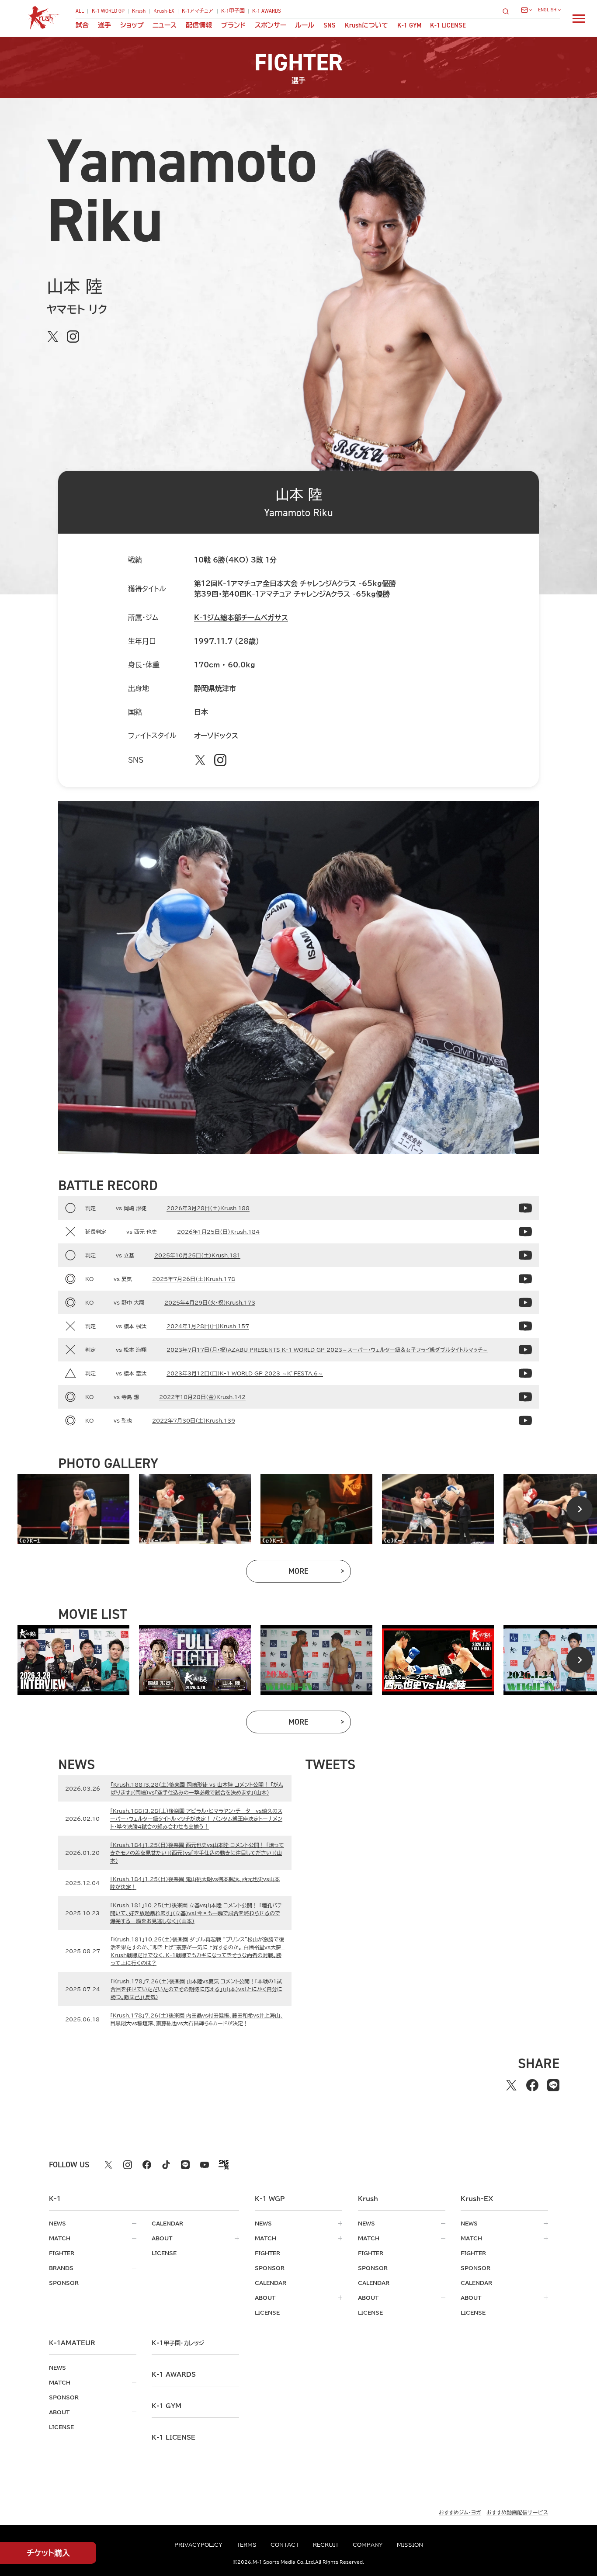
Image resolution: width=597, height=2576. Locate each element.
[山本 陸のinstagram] (73, 337)
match (60, 2238)
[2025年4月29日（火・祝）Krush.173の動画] (525, 1302)
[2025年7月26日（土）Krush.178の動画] (525, 1279)
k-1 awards (174, 2375)
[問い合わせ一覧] (526, 10)
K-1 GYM (409, 26)
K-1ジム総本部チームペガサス (241, 618)
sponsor (64, 2283)
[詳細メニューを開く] (579, 18)
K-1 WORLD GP (108, 11)
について (366, 26)
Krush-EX (164, 11)
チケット (48, 2553)
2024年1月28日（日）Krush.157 (208, 1326)
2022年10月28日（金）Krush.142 (202, 1397)
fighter (62, 2253)
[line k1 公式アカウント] (185, 2165)
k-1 (178, 2343)
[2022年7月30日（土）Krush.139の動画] (525, 1420)
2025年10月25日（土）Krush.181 (197, 1255)
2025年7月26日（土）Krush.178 (194, 1279)
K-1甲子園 (233, 11)
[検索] (508, 11)
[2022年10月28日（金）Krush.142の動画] (525, 1397)
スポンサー (271, 26)
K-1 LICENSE (448, 26)
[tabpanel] (73, 1509)
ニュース (165, 26)
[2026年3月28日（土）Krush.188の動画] (525, 1208)
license (164, 2253)
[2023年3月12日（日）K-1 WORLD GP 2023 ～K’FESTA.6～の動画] (525, 1373)
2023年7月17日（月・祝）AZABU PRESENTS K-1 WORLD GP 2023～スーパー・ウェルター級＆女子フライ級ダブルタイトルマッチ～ (327, 1350)
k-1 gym (167, 2406)
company (368, 2545)
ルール (305, 26)
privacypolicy (198, 2545)
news (57, 2223)
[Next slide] (580, 1509)
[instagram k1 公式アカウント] (128, 2165)
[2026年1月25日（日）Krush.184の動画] (525, 1232)
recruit (326, 2545)
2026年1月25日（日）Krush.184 (218, 1232)
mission (410, 2545)
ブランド (233, 26)
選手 (104, 26)
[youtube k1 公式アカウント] (205, 2165)
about (162, 2238)
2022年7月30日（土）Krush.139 (194, 1420)
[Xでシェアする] (511, 2085)
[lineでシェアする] (553, 2085)
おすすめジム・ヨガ (460, 2512)
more (320, 1573)
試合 (82, 26)
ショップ (132, 26)
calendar (167, 2223)
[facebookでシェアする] (532, 2085)
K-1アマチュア (198, 11)
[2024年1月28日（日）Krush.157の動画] (525, 1326)
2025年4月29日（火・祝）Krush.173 (210, 1302)
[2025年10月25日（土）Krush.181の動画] (525, 1255)
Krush (139, 11)
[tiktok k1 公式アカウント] (166, 2165)
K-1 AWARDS (267, 11)
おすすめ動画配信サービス (517, 2512)
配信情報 (199, 26)
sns (330, 26)
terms (246, 2545)
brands (61, 2268)
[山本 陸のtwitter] (53, 337)
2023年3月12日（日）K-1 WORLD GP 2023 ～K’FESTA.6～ (245, 1373)
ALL (80, 11)
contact (285, 2545)
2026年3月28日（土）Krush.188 (208, 1208)
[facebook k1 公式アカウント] (147, 2165)
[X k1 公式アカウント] (108, 2165)
